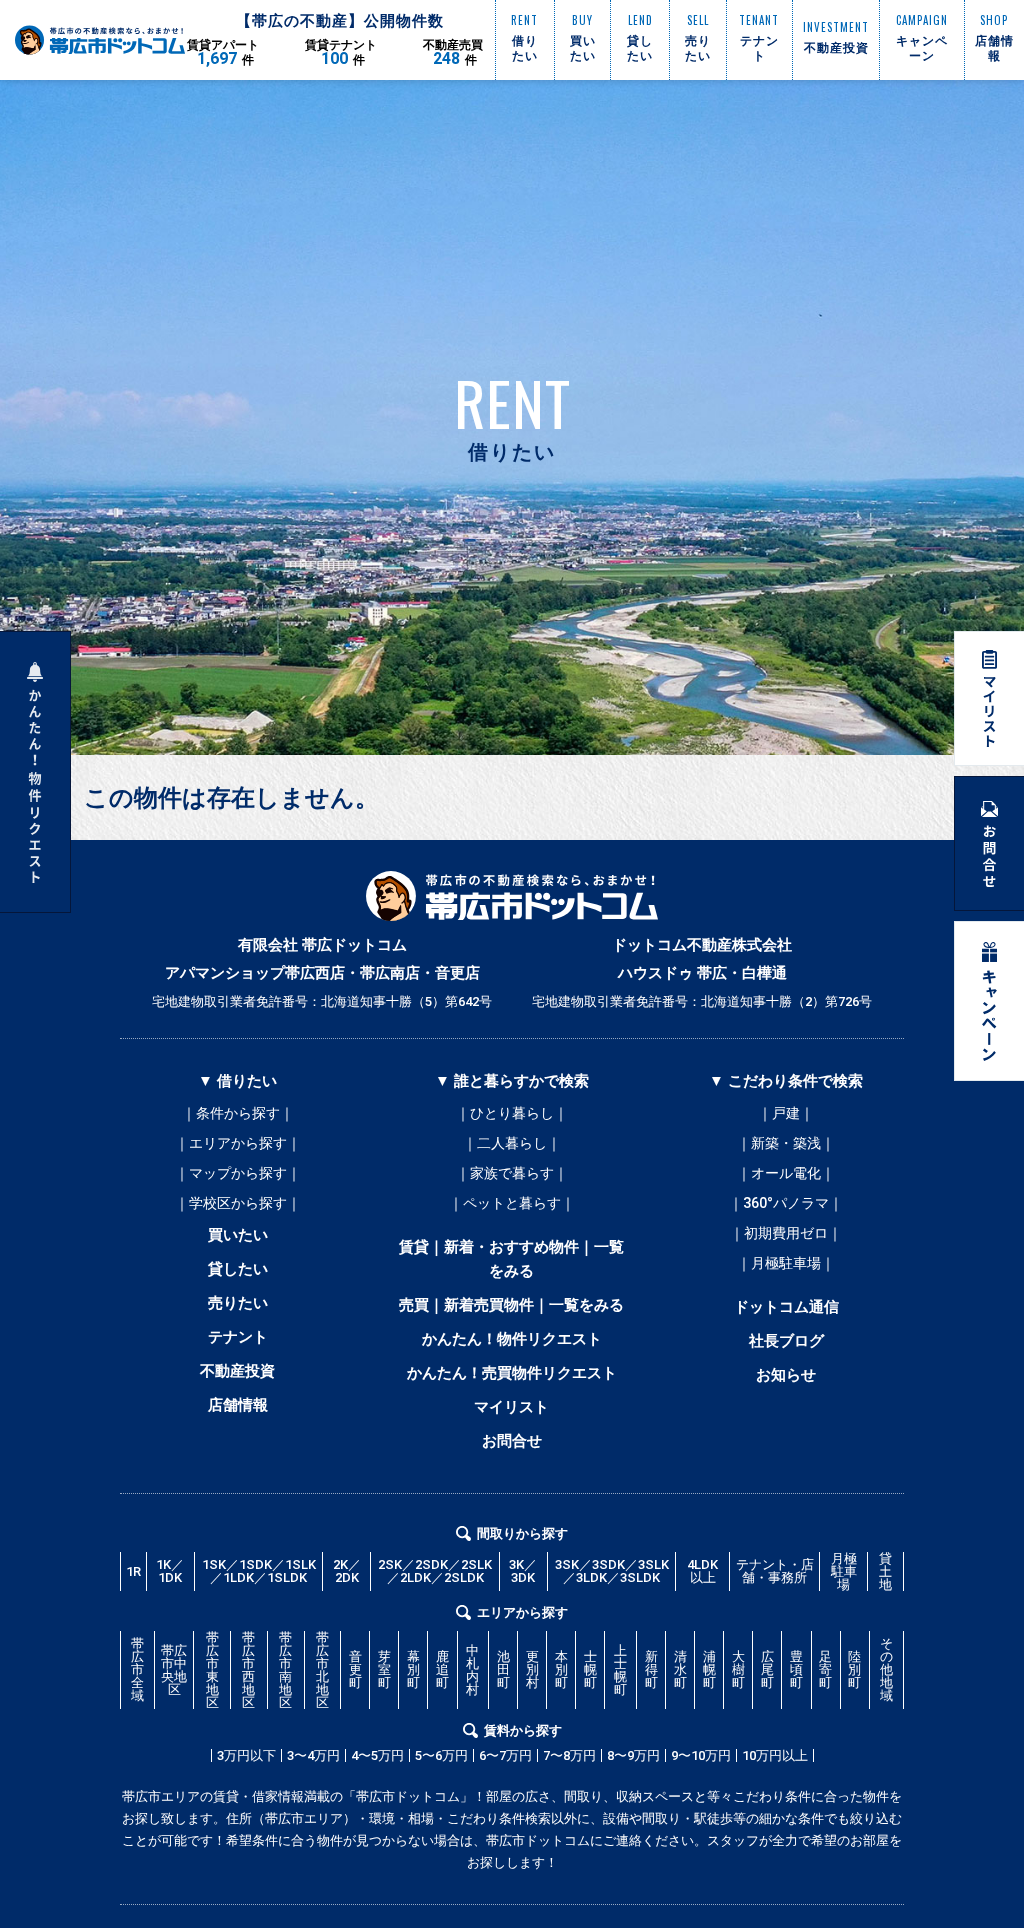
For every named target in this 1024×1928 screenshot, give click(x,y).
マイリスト (511, 1407)
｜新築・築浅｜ (786, 1143)
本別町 (561, 1669)
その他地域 (886, 1669)
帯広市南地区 (285, 1670)
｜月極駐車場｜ (786, 1263)
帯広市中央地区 (174, 1670)
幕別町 (413, 1669)
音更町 (355, 1669)
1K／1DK (170, 1571)
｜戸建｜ (786, 1113)
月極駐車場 (844, 1571)
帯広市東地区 (212, 1670)
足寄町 (825, 1669)
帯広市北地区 (322, 1670)
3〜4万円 (313, 1755)
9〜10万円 (701, 1755)
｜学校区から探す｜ (238, 1203)
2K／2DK (347, 1571)
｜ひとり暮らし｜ (512, 1113)
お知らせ (786, 1375)
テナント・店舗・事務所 (775, 1571)
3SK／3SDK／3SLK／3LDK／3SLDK (612, 1571)
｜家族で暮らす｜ (512, 1173)
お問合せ (512, 1441)
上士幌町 (620, 1670)
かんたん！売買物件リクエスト (512, 1373)
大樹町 (738, 1669)
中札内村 (472, 1670)
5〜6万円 (441, 1755)
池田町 (503, 1669)
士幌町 (590, 1669)
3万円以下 (246, 1755)
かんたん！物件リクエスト (512, 1339)
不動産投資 (237, 1371)
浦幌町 (709, 1669)
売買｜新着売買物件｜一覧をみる (511, 1305)
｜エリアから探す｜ (238, 1143)
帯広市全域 (137, 1669)
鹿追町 (442, 1669)
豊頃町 (796, 1669)
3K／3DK (523, 1571)
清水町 (680, 1669)
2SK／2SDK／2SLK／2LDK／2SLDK (435, 1571)
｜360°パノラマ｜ (786, 1203)
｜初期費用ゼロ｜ (786, 1233)
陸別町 (854, 1669)
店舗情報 (238, 1405)
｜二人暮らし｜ (512, 1143)
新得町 (651, 1669)
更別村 (532, 1669)
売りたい (238, 1303)
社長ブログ (786, 1341)
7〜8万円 (569, 1755)
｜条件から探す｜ (238, 1113)
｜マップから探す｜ (238, 1173)
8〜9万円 (633, 1755)
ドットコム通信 (786, 1307)
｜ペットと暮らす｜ (512, 1203)
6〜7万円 (505, 1755)
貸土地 (885, 1571)
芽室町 (384, 1669)
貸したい (238, 1269)
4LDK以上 (702, 1571)
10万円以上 (775, 1755)
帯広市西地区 (248, 1670)
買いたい (238, 1235)
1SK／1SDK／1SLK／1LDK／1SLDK (259, 1571)
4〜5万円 (377, 1755)
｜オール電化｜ (786, 1173)
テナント (238, 1337)
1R (133, 1571)
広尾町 (767, 1669)
